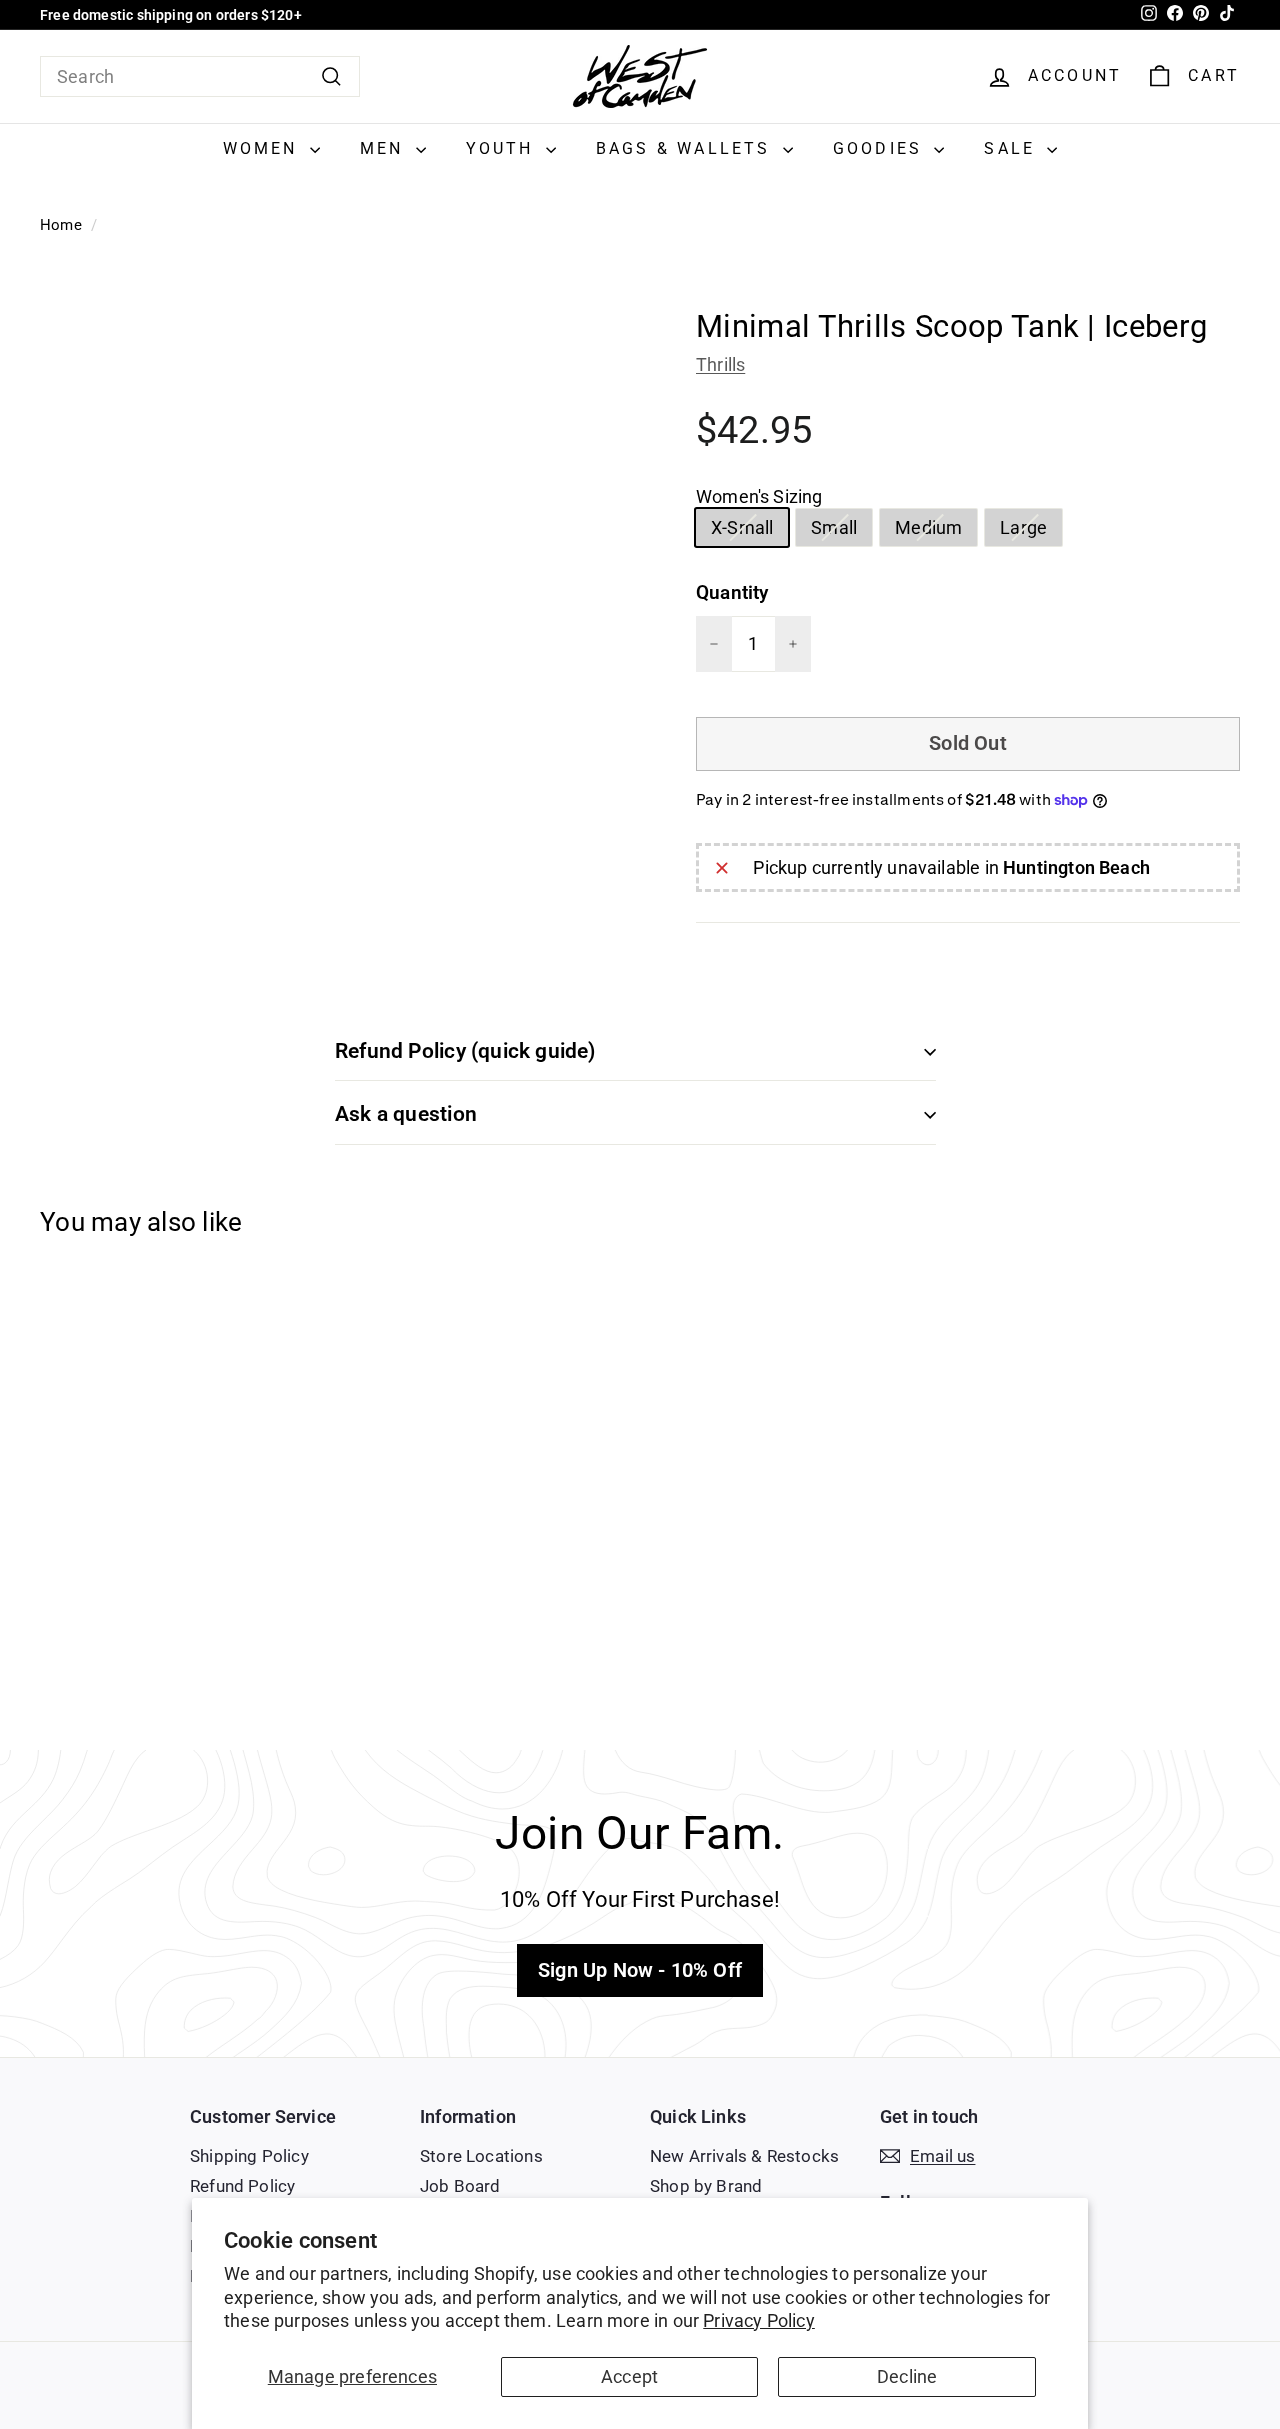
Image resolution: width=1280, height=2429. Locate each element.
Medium (936, 531)
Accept (629, 2376)
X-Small (749, 531)
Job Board (460, 2186)
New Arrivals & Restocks (744, 2156)
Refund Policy (242, 2186)
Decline (907, 2376)
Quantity (732, 592)
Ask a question (406, 1114)
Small (841, 531)
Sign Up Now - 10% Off (640, 1970)
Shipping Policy (249, 2156)
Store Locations (481, 2156)
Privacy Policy (759, 2320)
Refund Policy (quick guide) (465, 1051)
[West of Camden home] (640, 76)
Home (61, 225)
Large (1031, 531)
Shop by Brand (706, 2186)
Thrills (720, 364)
